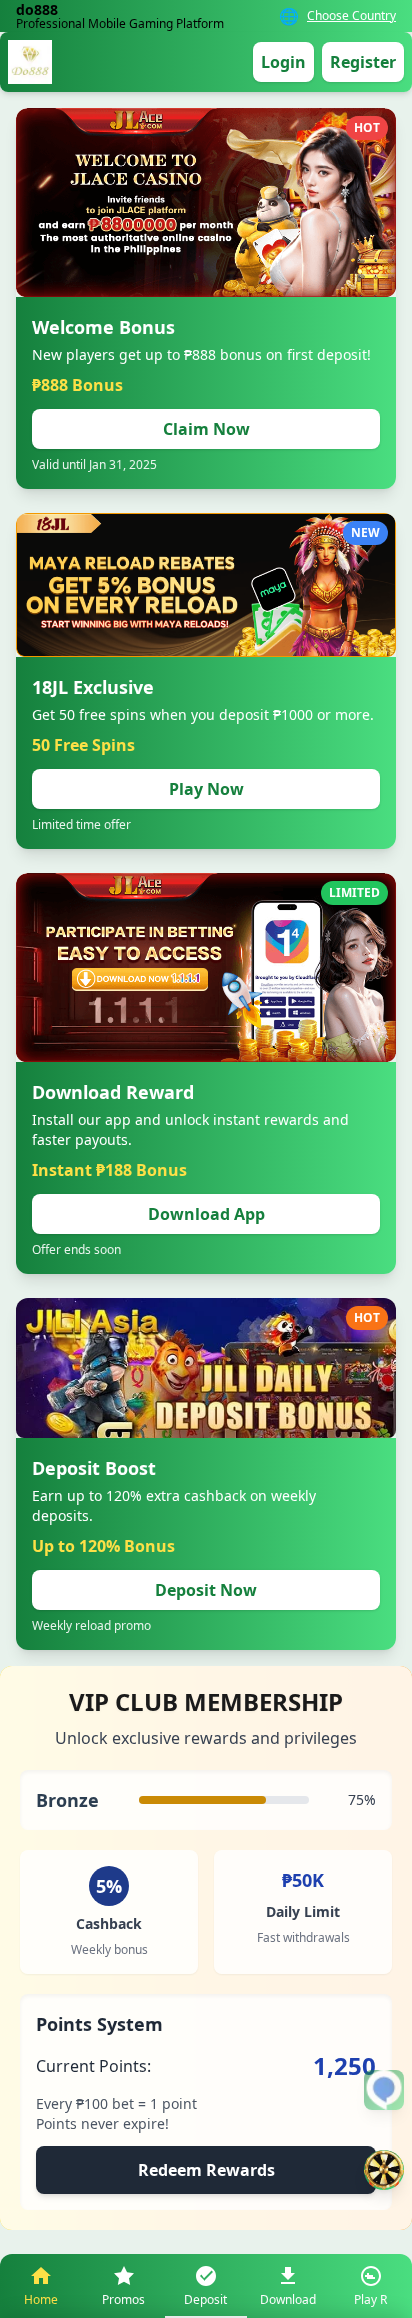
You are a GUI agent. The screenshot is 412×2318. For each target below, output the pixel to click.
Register (363, 62)
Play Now (206, 789)
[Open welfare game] (384, 2170)
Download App (206, 1214)
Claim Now (206, 429)
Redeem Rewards (206, 2170)
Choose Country (351, 16)
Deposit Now (206, 1590)
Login (283, 62)
